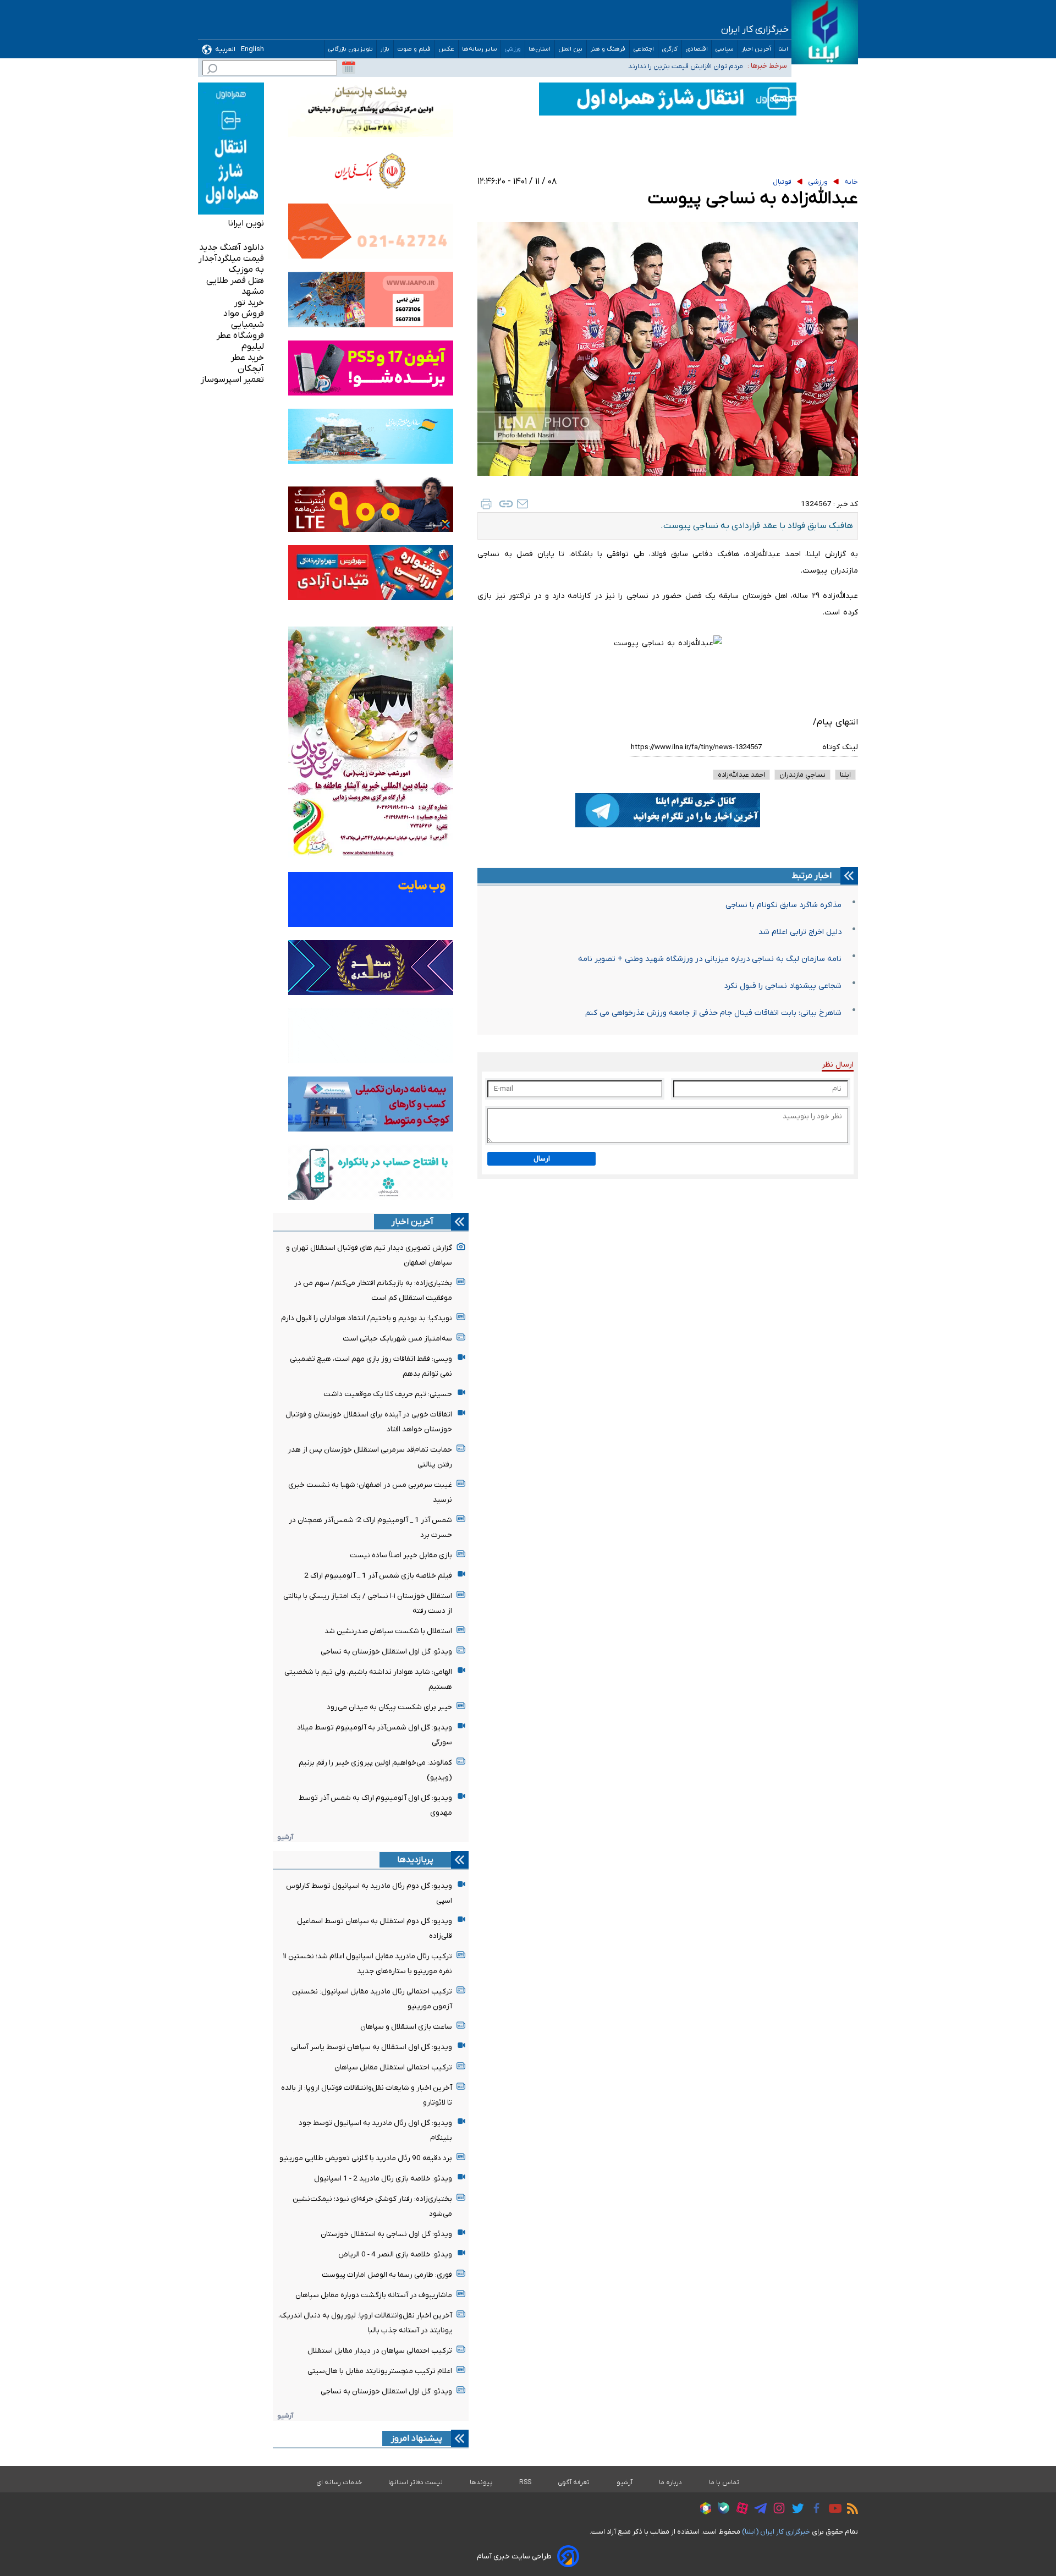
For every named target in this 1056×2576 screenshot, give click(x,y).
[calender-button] (349, 68)
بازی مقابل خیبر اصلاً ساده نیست (401, 1555)
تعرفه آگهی (574, 2482)
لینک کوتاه (840, 747)
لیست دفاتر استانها (416, 2482)
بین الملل (571, 49)
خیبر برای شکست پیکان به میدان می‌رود (389, 1707)
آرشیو (285, 1837)
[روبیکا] (703, 2510)
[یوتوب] (832, 2510)
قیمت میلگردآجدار (231, 259)
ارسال (542, 1159)
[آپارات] (739, 2510)
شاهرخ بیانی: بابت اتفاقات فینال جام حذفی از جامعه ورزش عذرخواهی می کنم (713, 1013)
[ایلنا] (825, 32)
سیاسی (725, 49)
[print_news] (486, 504)
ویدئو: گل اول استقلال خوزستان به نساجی (386, 1652)
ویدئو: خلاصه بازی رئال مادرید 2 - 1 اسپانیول (383, 2179)
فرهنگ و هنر (608, 49)
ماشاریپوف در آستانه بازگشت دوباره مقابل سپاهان (374, 2295)
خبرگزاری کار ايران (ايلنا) (776, 2532)
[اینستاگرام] (776, 2510)
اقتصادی (697, 49)
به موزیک (246, 270)
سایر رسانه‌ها (480, 49)
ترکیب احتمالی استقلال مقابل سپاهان (393, 2067)
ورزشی (513, 49)
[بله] (721, 2510)
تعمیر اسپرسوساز (232, 380)
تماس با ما (724, 2482)
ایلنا (783, 49)
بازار (385, 49)
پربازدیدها (415, 1860)
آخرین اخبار (756, 49)
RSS (525, 2482)
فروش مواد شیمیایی (244, 319)
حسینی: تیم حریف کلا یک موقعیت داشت (388, 1394)
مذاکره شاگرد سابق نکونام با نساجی (783, 905)
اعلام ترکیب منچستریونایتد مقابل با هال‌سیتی (380, 2371)
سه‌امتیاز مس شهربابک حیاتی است (397, 1339)
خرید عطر (248, 358)
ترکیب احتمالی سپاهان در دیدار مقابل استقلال (380, 2351)
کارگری (670, 49)
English (252, 49)
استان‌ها (540, 49)
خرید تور (249, 303)
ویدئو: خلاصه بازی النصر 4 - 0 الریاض (395, 2254)
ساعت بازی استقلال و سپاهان (406, 2027)
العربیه (225, 49)
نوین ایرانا (246, 223)
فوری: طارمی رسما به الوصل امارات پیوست (387, 2275)
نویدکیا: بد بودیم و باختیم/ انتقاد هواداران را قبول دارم (367, 1318)
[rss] (850, 2510)
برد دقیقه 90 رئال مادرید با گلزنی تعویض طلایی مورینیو (366, 2158)
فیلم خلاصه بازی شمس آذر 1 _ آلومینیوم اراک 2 (378, 1576)
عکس (447, 49)
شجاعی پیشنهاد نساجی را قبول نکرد (783, 986)
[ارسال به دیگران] (522, 504)
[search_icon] (212, 70)
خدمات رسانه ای (339, 2482)
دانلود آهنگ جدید (232, 248)
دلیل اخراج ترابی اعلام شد (800, 932)
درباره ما (671, 2482)
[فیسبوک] (814, 2510)
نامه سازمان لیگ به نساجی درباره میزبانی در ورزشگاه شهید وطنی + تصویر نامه (710, 959)
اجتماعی (644, 49)
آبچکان (251, 369)
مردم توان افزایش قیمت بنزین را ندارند (686, 65)
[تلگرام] (758, 2510)
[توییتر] (795, 2510)
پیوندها (481, 2482)
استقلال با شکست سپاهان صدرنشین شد (388, 1631)
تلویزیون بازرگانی (350, 49)
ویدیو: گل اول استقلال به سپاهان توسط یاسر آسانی (372, 2047)
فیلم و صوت (414, 49)
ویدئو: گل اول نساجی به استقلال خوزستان (386, 2234)
